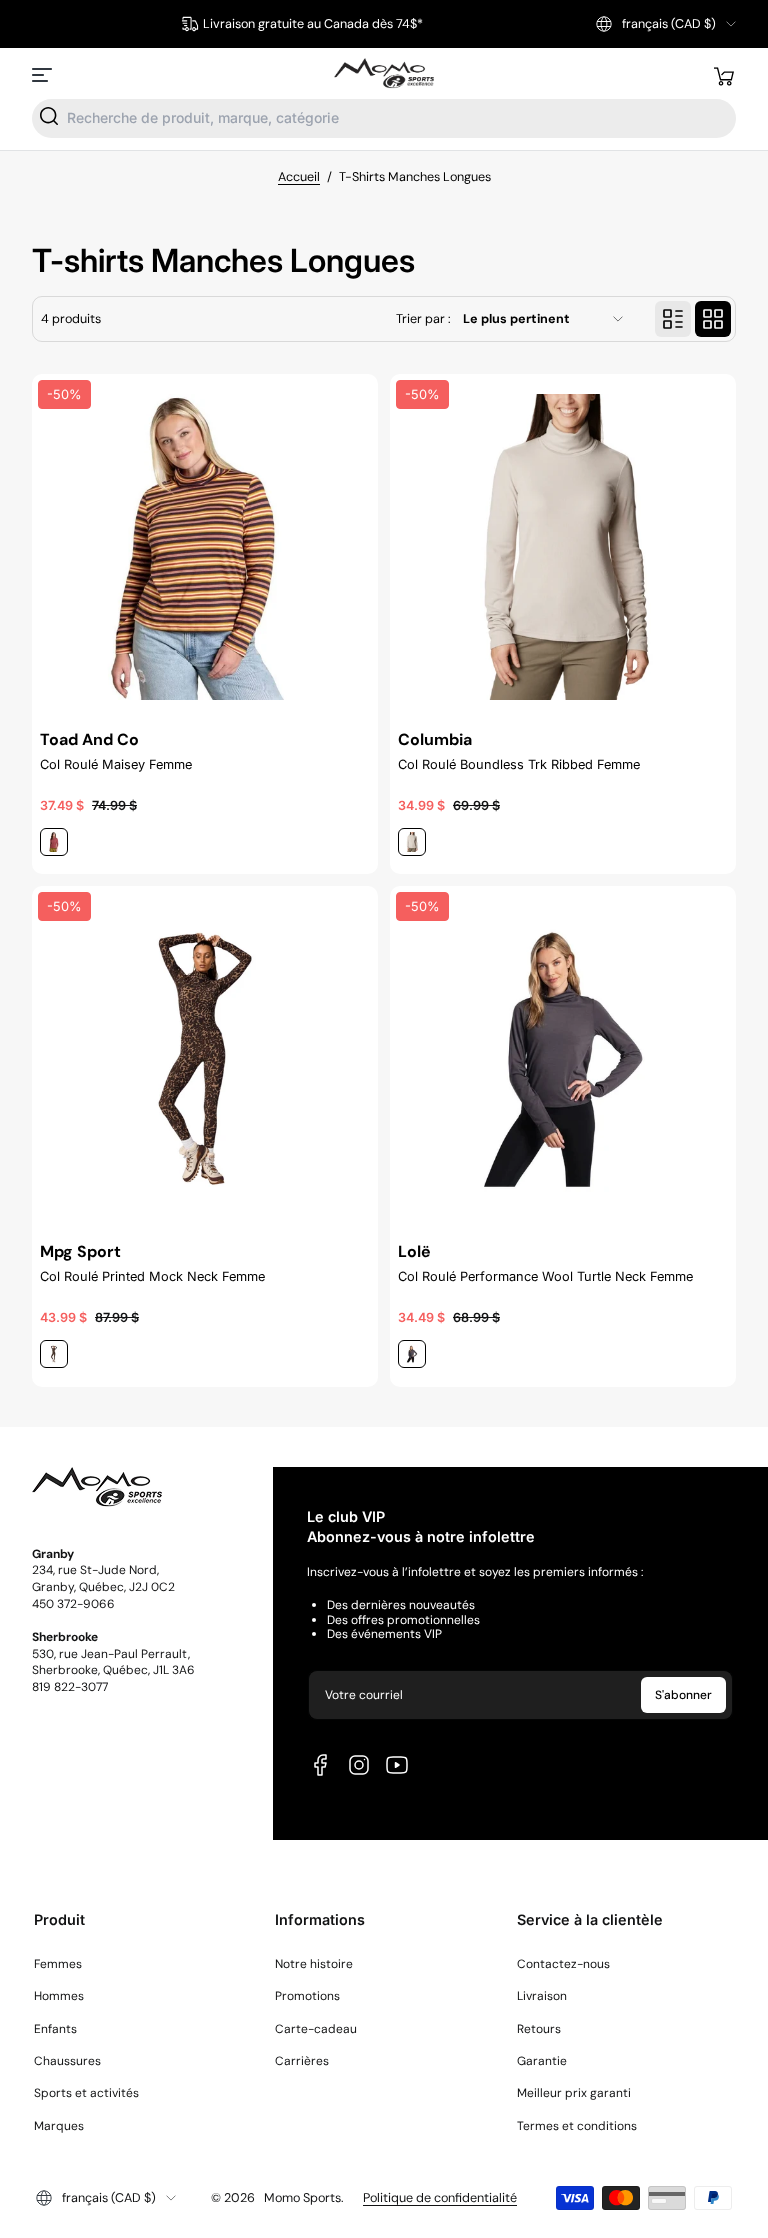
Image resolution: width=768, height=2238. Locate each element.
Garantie (542, 2061)
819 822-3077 (70, 1687)
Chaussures (67, 2061)
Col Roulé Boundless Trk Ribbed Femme (519, 764)
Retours (539, 2029)
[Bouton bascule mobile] (44, 75)
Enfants (55, 2029)
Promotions (307, 1996)
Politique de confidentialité (440, 2198)
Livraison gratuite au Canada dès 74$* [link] (313, 24)
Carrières (302, 2061)
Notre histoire (314, 1964)
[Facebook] (321, 1765)
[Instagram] (359, 1765)
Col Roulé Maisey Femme (116, 764)
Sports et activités (86, 2093)
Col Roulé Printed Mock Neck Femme (152, 1276)
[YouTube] (397, 1765)
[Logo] (384, 74)
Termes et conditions (577, 2126)
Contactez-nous (563, 1964)
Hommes (59, 1996)
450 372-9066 (73, 1604)
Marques (59, 2126)
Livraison (542, 1996)
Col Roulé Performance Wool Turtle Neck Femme (545, 1276)
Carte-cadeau (316, 2029)
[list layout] (673, 319)
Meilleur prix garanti (574, 2093)
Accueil (299, 177)
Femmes (58, 1964)
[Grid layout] (713, 319)
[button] (666, 24)
